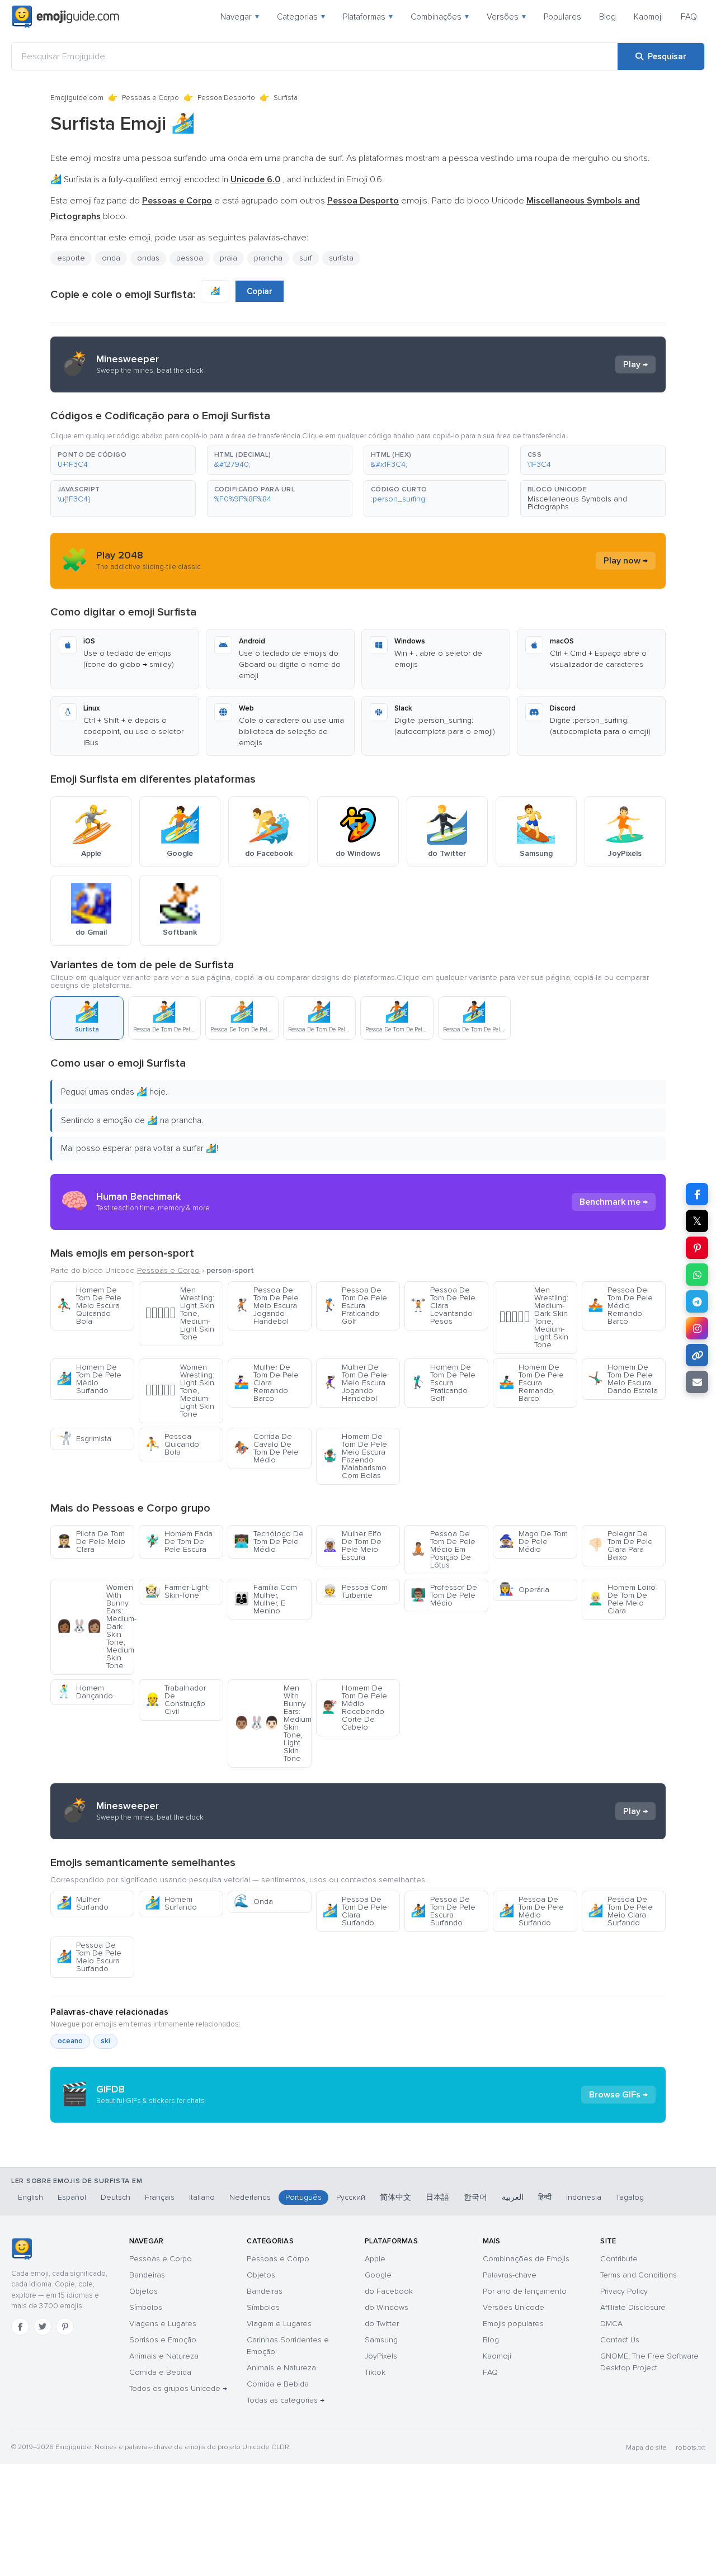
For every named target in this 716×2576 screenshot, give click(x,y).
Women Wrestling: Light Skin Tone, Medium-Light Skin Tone (180, 1391)
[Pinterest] (65, 2327)
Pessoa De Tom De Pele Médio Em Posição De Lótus (443, 1549)
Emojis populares (513, 2324)
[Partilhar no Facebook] (697, 1194)
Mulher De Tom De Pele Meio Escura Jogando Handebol (355, 1383)
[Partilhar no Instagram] (697, 1328)
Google (378, 2275)
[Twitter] (43, 2327)
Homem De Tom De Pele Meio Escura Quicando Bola (89, 1306)
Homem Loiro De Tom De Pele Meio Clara (622, 1599)
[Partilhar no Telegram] (697, 1301)
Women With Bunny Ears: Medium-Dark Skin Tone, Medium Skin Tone (95, 1626)
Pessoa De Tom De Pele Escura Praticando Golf (355, 1306)
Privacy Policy (624, 2291)
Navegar (240, 17)
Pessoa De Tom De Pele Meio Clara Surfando (620, 1911)
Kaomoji (648, 17)
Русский (351, 2197)
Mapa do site (646, 2448)
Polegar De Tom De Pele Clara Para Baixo (620, 1545)
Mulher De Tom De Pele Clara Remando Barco (266, 1383)
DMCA (611, 2324)
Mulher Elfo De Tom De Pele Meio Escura (352, 1545)
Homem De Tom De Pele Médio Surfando (89, 1379)
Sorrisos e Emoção (163, 2340)
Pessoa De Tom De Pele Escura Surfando (443, 1911)
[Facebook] (20, 2327)
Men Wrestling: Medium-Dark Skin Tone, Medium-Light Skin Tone (534, 1317)
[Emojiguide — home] (65, 17)
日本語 (437, 2197)
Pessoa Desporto (226, 98)
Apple (375, 2259)
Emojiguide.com (77, 98)
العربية (513, 2197)
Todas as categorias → (286, 2400)
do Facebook (389, 2291)
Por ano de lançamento (525, 2291)
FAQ (689, 17)
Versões (506, 17)
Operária (524, 1590)
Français (160, 2197)
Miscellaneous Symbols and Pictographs (577, 503)
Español (72, 2197)
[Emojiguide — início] (22, 2249)
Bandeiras (147, 2275)
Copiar (260, 291)
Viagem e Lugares (279, 2324)
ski (105, 2041)
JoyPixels (381, 2356)
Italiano (202, 2197)
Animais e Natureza (164, 2356)
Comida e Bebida (160, 2372)
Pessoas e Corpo (150, 98)
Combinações (440, 17)
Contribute (619, 2259)
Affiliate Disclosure (633, 2307)
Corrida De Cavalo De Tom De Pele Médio (266, 1448)
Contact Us (620, 2340)
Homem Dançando (85, 1692)
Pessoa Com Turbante (355, 1591)
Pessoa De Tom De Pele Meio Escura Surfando (89, 1957)
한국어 (475, 2197)
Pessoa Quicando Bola (172, 1444)
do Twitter (382, 2324)
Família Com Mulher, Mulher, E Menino (265, 1599)
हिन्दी (545, 2197)
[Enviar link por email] (697, 1382)
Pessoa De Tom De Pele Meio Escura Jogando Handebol (266, 1306)
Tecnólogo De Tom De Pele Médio (269, 1542)
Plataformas (368, 17)
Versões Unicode (514, 2307)
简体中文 (395, 2197)
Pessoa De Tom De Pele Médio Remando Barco (620, 1306)
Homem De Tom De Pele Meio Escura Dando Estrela (623, 1379)
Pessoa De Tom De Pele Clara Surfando (355, 1911)
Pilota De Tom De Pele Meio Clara (91, 1542)
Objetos (143, 2291)
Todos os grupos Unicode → (178, 2388)
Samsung (381, 2340)
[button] (123, 460)
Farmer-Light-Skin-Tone (178, 1591)
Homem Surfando (171, 1903)
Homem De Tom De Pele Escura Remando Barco (531, 1383)
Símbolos (146, 2307)
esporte (71, 258)
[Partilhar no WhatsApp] (697, 1275)
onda (111, 258)
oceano (70, 2041)
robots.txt (690, 2448)
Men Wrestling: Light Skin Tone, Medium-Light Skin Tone (180, 1313)
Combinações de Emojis (526, 2259)
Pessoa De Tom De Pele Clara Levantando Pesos (443, 1306)
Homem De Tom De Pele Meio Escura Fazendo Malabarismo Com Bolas (355, 1456)
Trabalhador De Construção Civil (175, 1700)
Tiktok (375, 2372)
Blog (607, 17)
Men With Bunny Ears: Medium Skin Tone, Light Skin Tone (273, 1723)
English (30, 2197)
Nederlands (250, 2197)
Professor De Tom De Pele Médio (444, 1595)
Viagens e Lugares (163, 2324)
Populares (562, 17)
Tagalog (630, 2197)
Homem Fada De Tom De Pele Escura (179, 1542)
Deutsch (116, 2197)
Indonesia (584, 2197)
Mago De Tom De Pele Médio (533, 1542)
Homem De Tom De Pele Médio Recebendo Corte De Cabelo (355, 1708)
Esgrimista (84, 1439)
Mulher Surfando (83, 1903)
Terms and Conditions (639, 2275)
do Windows (387, 2307)
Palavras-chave (510, 2275)
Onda (253, 1902)
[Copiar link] (697, 1355)
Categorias (301, 17)
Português (303, 2197)
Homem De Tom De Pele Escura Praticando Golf (443, 1383)
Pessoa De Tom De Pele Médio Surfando (531, 1911)
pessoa (190, 258)
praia (229, 258)
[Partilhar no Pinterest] (697, 1248)
